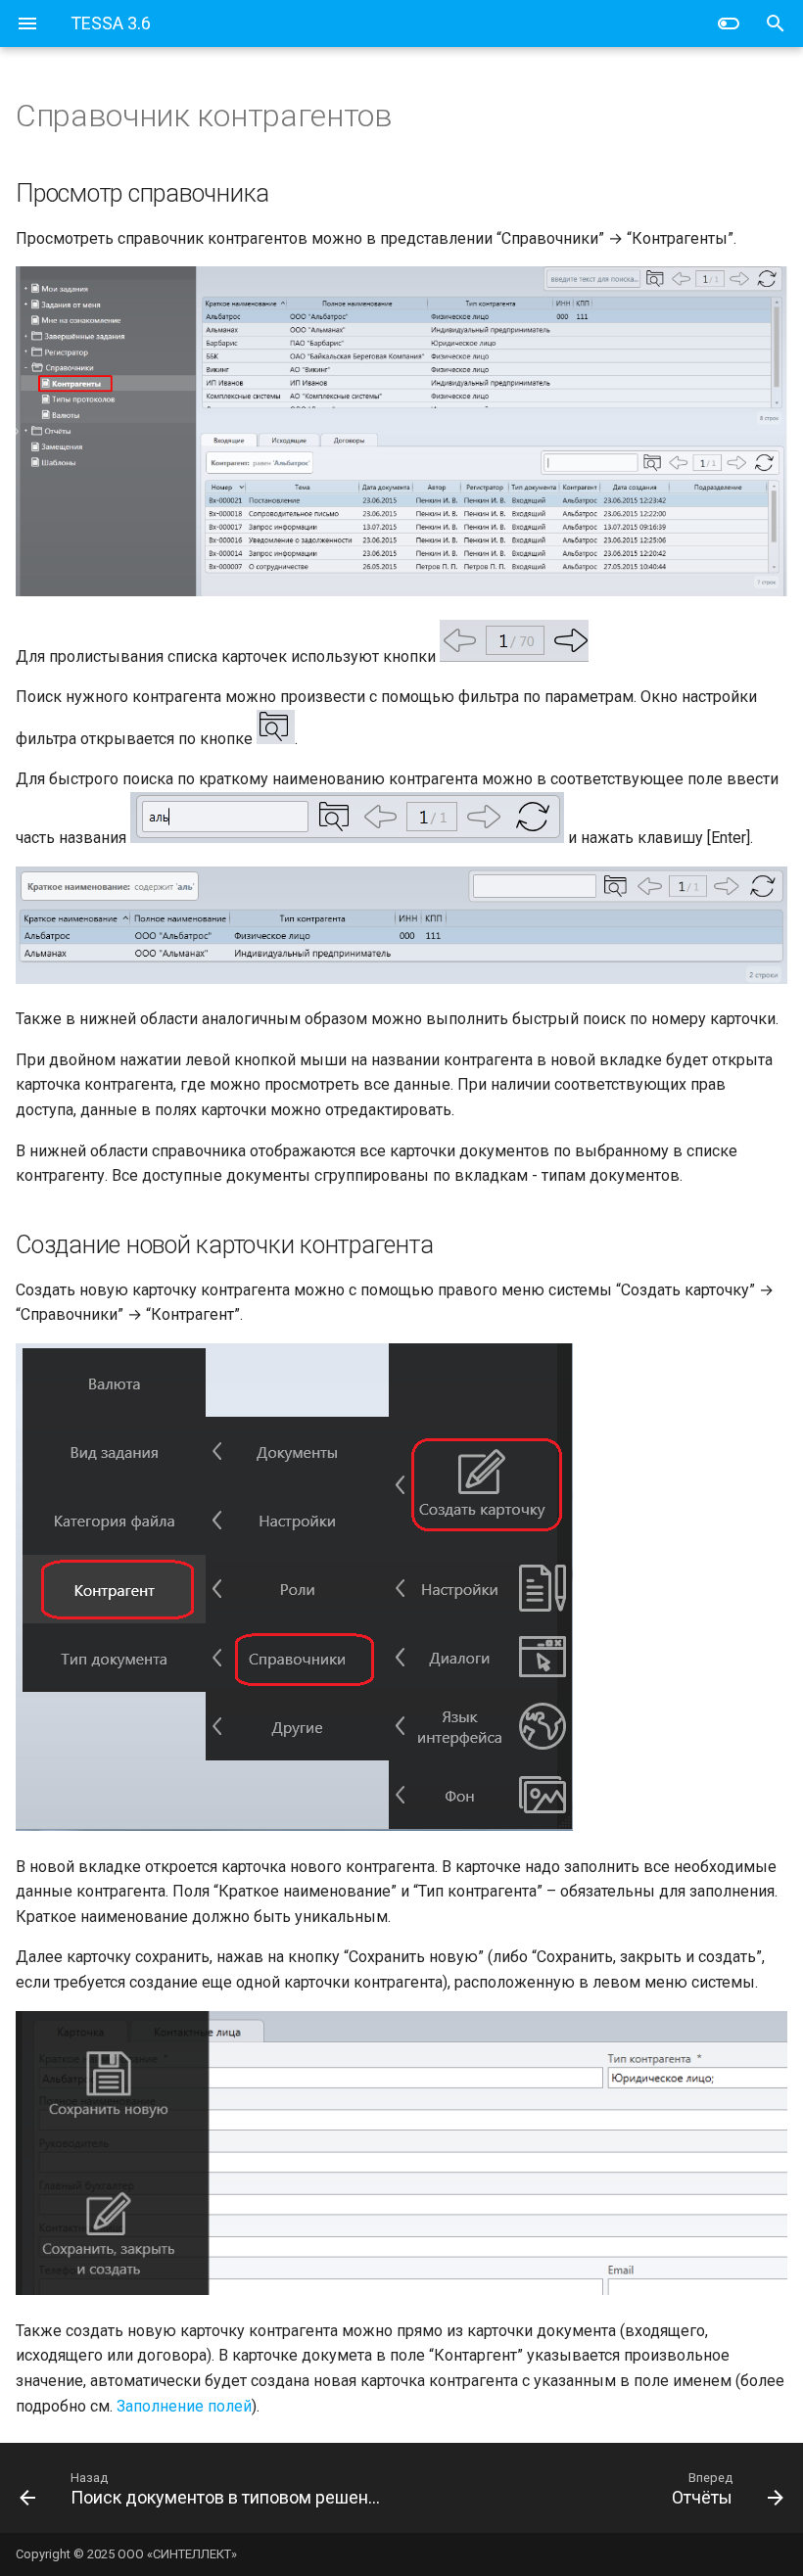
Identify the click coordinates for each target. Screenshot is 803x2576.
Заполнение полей (184, 2406)
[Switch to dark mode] (729, 23)
